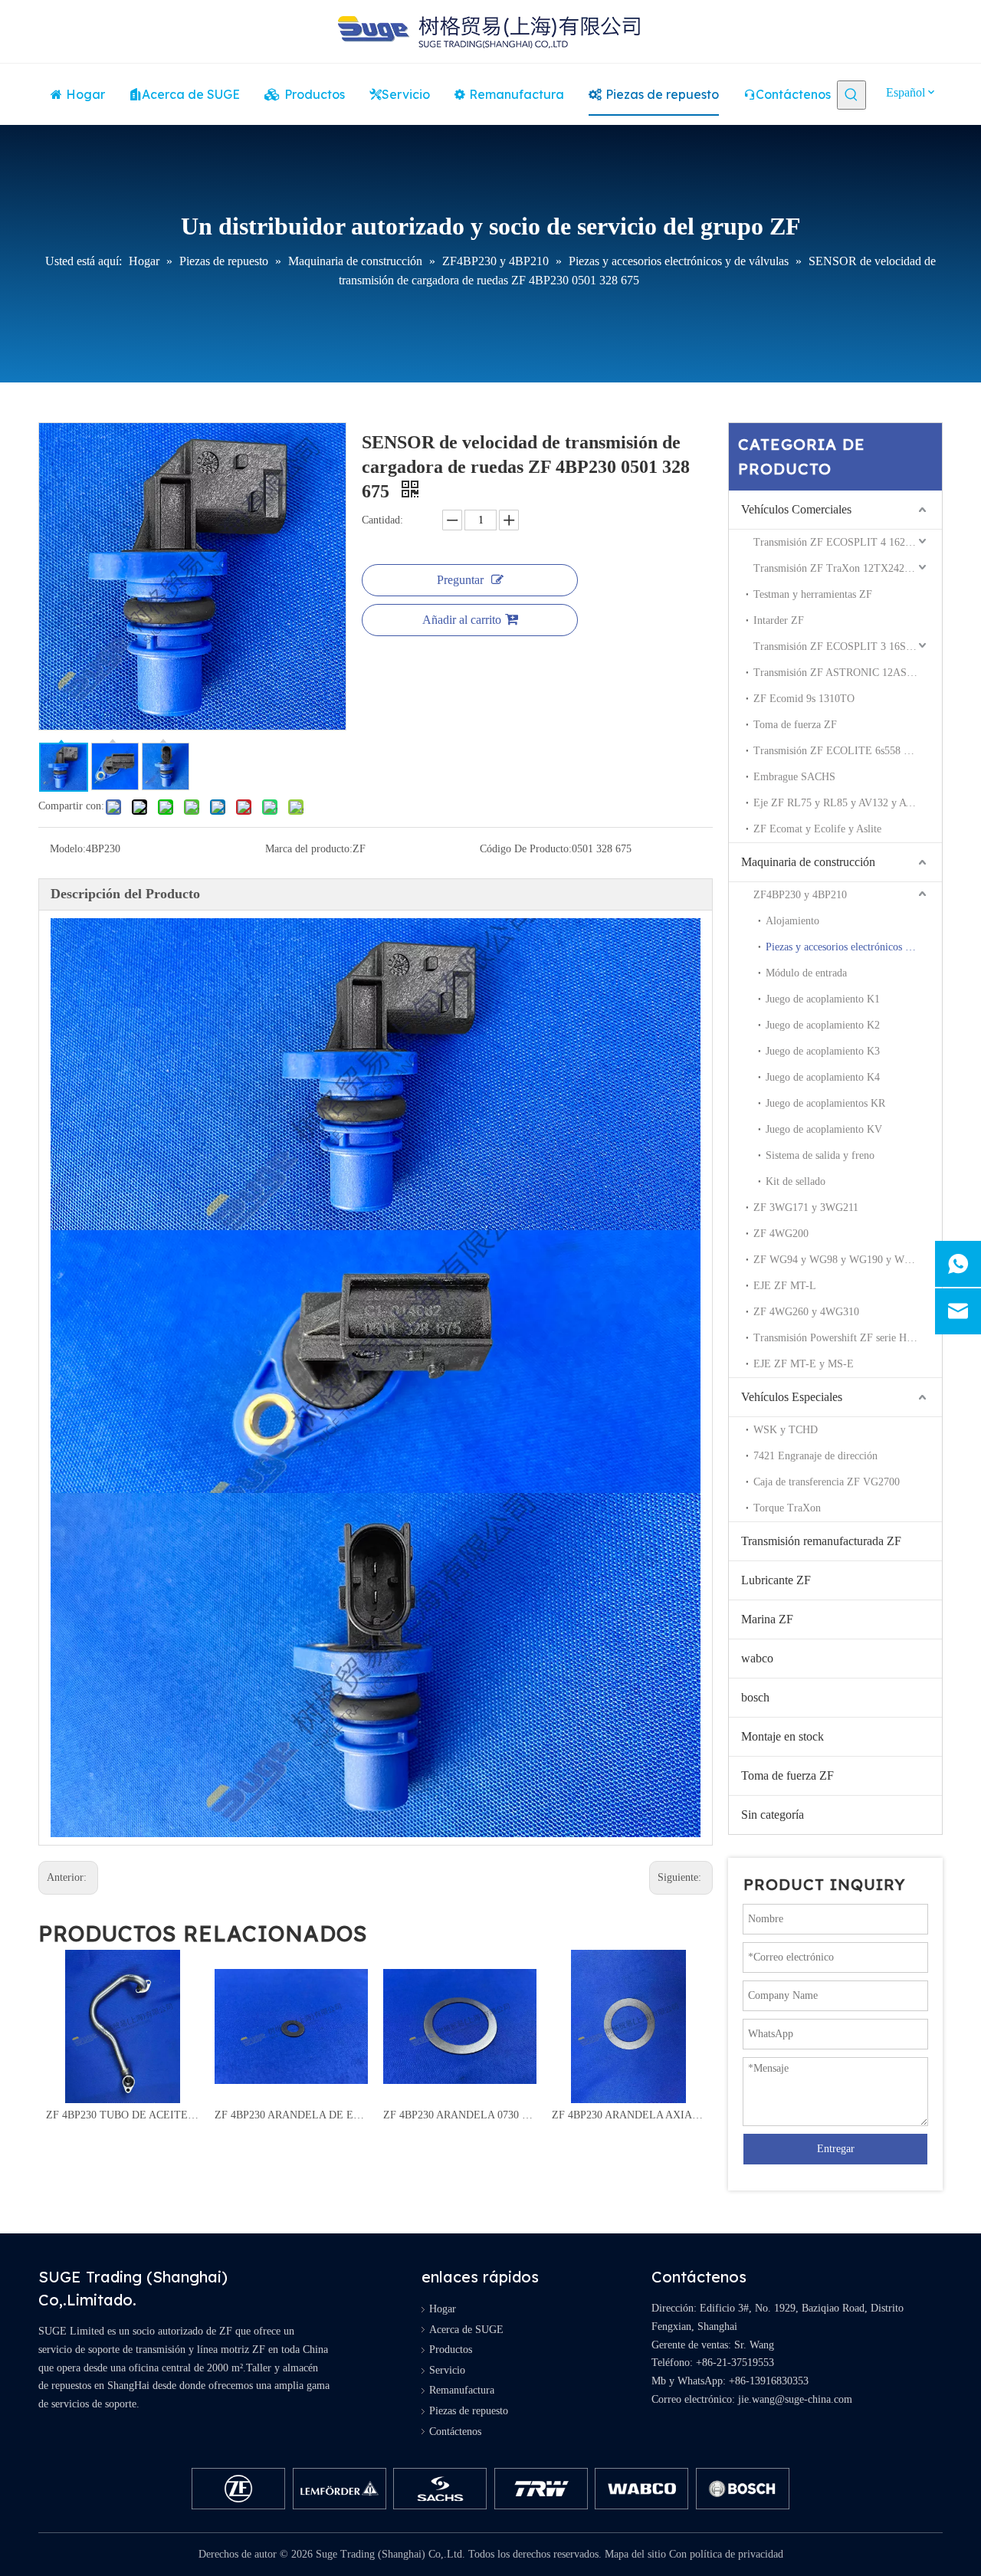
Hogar (443, 2309)
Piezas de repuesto (469, 2411)
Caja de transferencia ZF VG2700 (827, 1482)
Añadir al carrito (462, 620)
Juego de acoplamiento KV (824, 1129)
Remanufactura (462, 2390)
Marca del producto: (309, 849)
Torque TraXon (787, 1508)
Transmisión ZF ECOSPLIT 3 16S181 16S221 (848, 646)
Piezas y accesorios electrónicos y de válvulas (854, 947)
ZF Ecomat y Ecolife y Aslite (817, 829)
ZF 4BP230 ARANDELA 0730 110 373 (460, 2115)
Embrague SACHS (794, 777)
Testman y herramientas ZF (813, 594)
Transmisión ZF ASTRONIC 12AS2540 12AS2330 (848, 673)
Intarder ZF (779, 620)
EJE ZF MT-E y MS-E (804, 1364)
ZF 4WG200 (781, 1234)
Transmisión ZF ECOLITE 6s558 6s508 (841, 751)
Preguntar (460, 580)
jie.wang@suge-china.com (795, 2399)
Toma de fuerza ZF (795, 725)
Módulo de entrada (806, 973)
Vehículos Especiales (792, 1397)
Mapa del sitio (635, 2554)
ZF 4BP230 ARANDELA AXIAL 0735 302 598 (628, 2115)
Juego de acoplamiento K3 (823, 1051)
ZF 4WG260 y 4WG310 (806, 1312)
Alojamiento (792, 921)
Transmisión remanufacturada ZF (821, 1541)
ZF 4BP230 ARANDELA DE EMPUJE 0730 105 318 (291, 2115)
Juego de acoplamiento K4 (823, 1077)
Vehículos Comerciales (796, 509)
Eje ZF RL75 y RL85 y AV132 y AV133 (841, 803)
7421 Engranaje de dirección (815, 1456)
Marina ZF (767, 1619)
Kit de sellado (796, 1181)
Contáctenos (455, 2432)
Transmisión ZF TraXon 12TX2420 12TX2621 (848, 568)
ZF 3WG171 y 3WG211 (806, 1208)
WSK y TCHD (786, 1430)
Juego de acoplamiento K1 (823, 999)
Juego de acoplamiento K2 (823, 1025)
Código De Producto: (526, 849)
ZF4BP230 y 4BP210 (800, 895)
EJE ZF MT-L (785, 1286)
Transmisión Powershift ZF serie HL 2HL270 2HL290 (848, 1338)
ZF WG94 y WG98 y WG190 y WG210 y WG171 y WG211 (848, 1260)
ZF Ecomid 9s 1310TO (804, 699)
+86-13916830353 (769, 2381)
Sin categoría (773, 1815)
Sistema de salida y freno (820, 1155)
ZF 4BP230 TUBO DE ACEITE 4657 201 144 (123, 2115)
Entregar (836, 2149)
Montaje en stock (783, 1736)
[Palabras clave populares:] (851, 95)
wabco (757, 1658)
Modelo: (68, 849)
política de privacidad (737, 2554)
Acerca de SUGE (466, 2330)
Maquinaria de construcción (808, 862)
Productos (451, 2350)
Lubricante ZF (776, 1580)
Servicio (447, 2370)
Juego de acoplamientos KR (825, 1103)
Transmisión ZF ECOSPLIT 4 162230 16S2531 (848, 542)
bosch (755, 1697)
